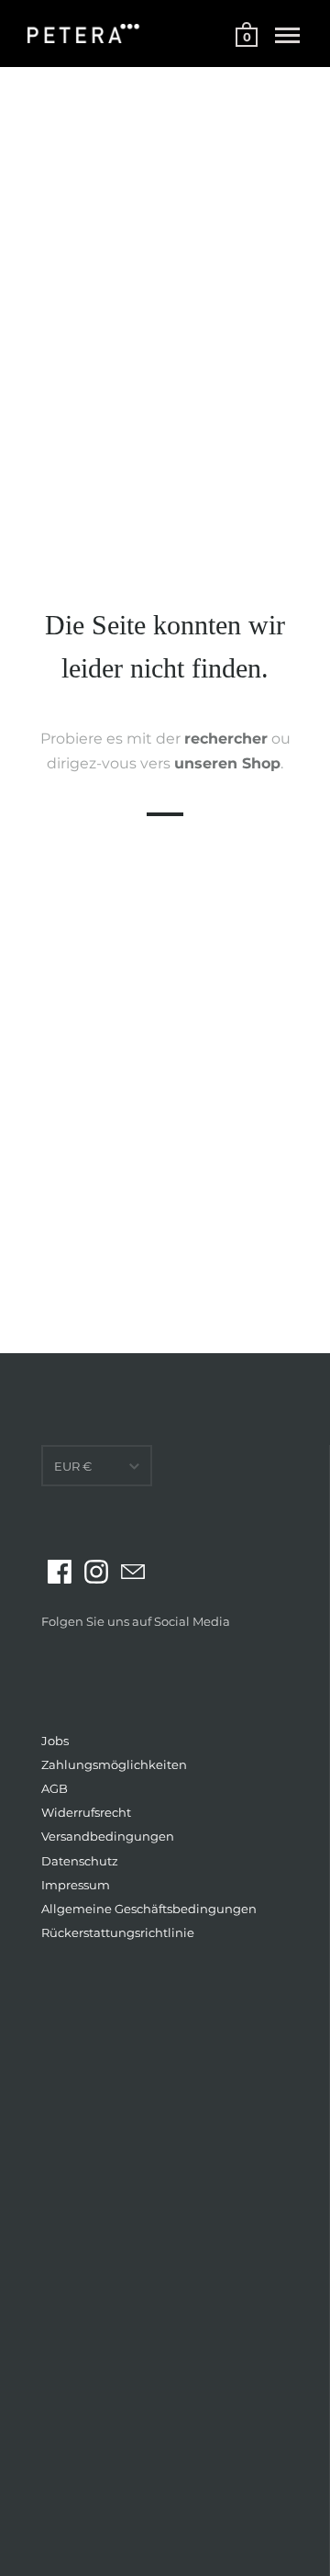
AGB (55, 1788)
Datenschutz (80, 1861)
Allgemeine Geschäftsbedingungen (149, 1909)
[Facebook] (60, 1572)
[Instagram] (96, 1572)
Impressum (76, 1885)
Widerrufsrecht (86, 1812)
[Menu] (287, 36)
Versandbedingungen (108, 1836)
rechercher (226, 739)
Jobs (55, 1741)
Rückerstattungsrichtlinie (118, 1932)
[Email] (133, 1572)
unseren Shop (227, 764)
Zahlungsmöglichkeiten (114, 1764)
